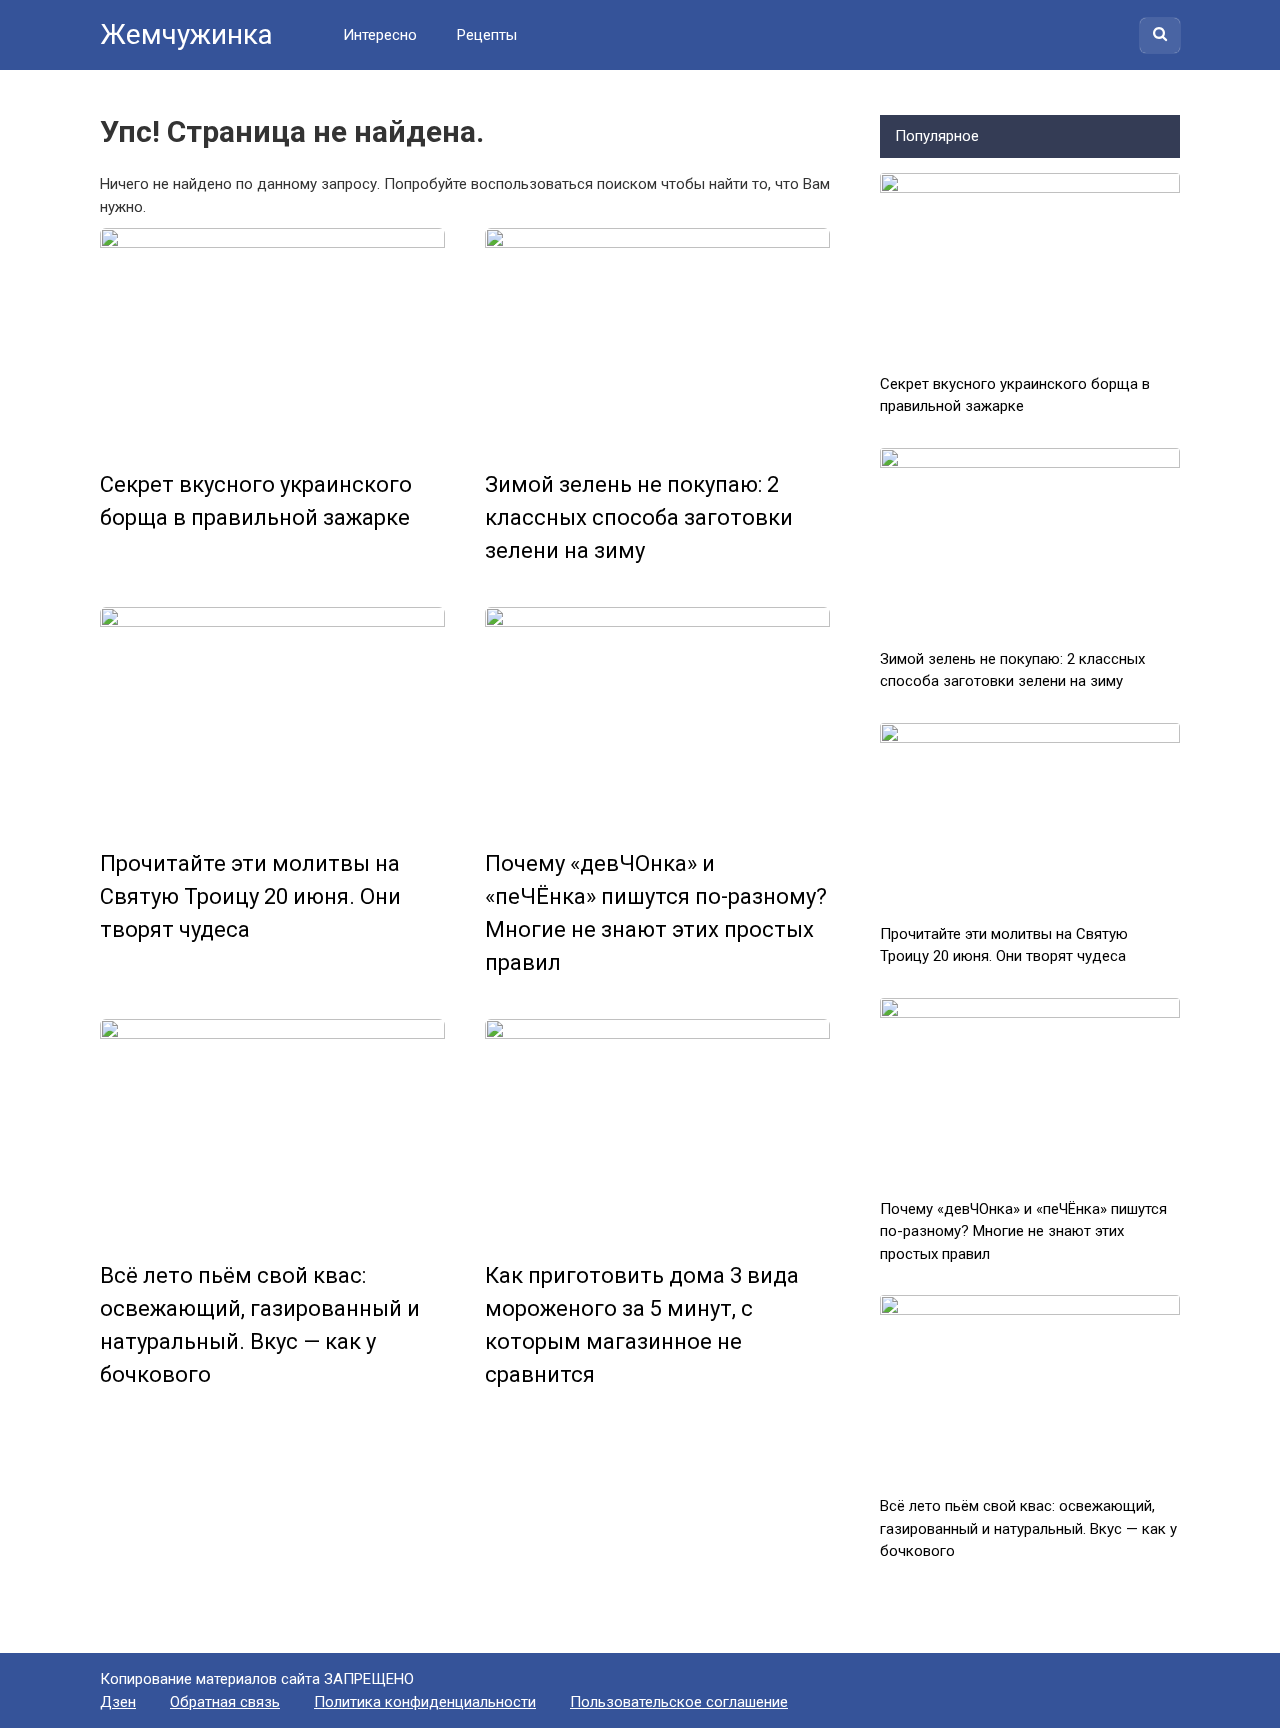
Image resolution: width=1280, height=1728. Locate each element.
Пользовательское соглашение (679, 1702)
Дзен (118, 1702)
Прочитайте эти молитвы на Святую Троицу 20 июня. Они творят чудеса (250, 896)
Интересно (380, 35)
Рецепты (487, 35)
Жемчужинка (186, 34)
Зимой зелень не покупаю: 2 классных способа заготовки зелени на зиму (639, 517)
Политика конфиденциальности (425, 1702)
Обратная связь (225, 1702)
